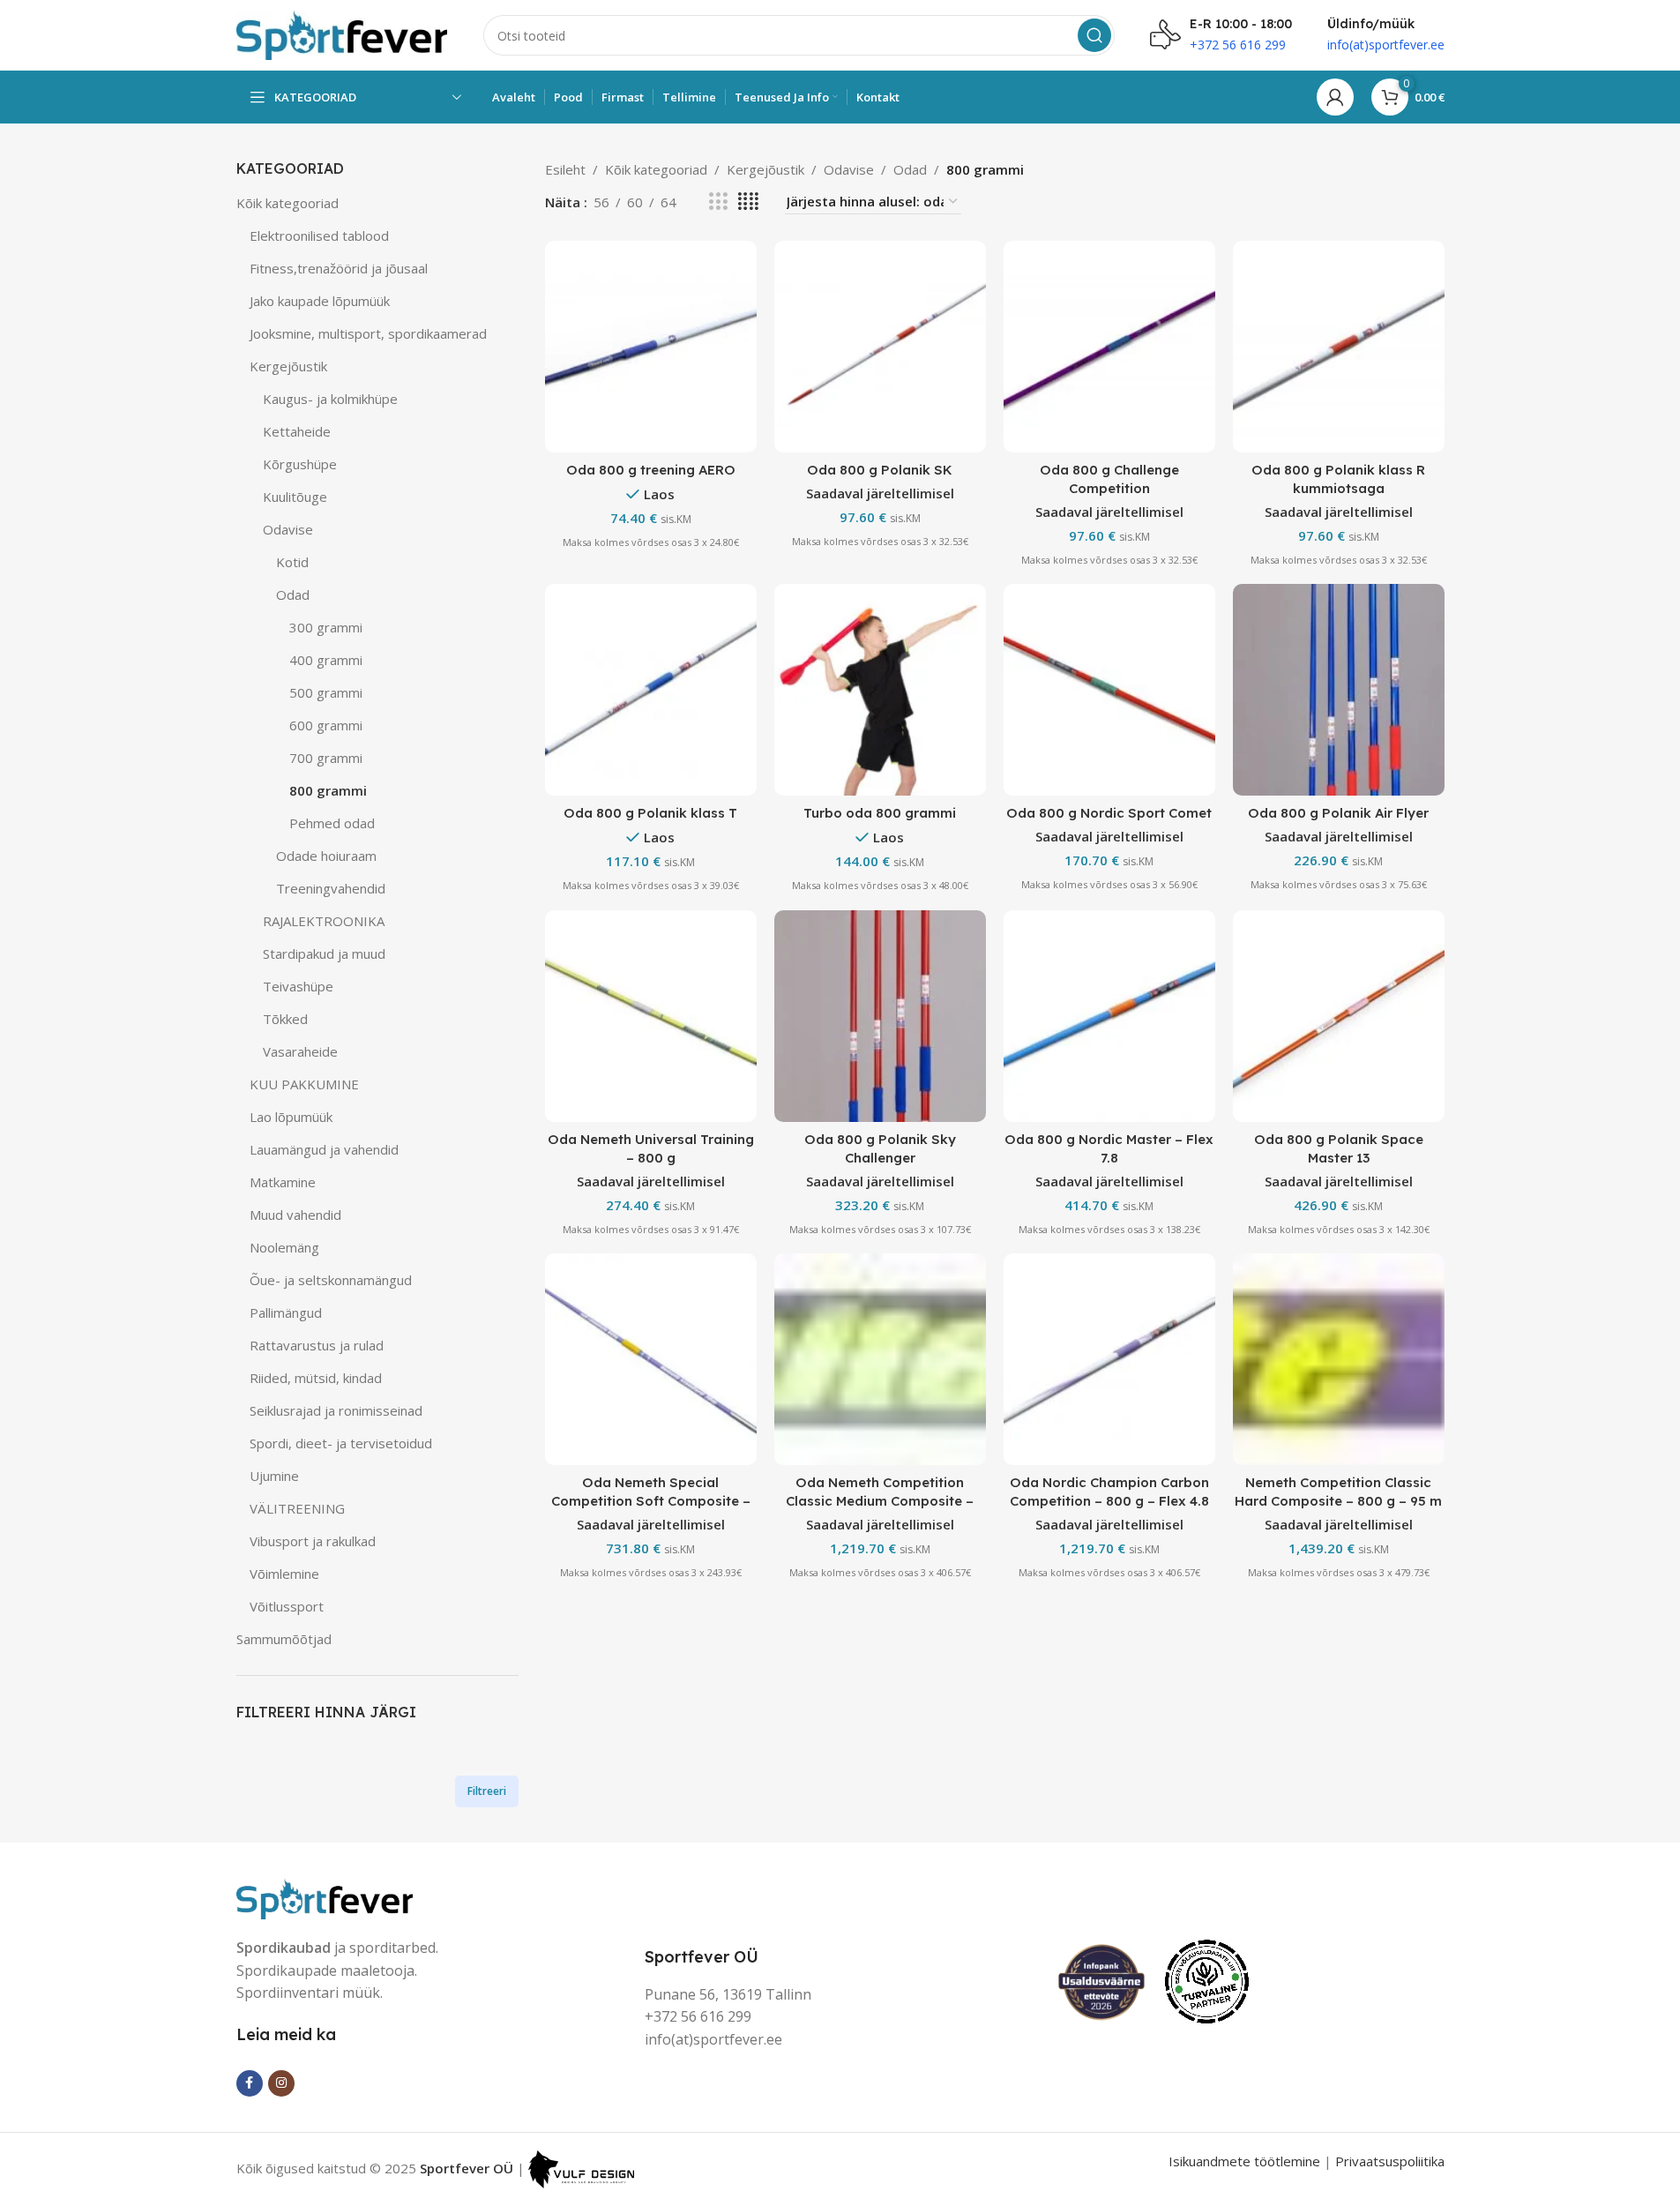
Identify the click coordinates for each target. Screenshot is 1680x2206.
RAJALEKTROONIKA (324, 921)
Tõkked (285, 1019)
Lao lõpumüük (291, 1117)
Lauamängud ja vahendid (324, 1149)
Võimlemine (284, 1574)
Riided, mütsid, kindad (316, 1378)
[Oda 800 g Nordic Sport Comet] (1109, 690)
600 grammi (326, 725)
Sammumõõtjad (284, 1639)
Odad (293, 594)
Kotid (292, 562)
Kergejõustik (288, 366)
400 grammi (326, 660)
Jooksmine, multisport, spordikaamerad (368, 333)
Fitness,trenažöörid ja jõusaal (339, 268)
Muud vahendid (295, 1215)
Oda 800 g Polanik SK (880, 470)
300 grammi (326, 627)
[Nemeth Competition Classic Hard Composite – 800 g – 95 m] (1339, 1359)
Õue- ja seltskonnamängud (331, 1280)
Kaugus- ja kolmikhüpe (330, 399)
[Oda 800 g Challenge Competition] (1109, 347)
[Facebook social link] (250, 2083)
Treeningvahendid (331, 888)
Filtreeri (487, 1791)
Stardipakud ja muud (324, 953)
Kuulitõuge (295, 497)
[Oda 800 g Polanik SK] (880, 347)
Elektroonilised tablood (319, 236)
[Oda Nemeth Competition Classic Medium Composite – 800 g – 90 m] (880, 1359)
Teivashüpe (298, 986)
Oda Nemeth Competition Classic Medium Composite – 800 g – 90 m (880, 1501)
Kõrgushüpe (300, 464)
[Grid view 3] (718, 202)
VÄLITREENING (297, 1508)
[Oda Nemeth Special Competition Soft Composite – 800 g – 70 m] (651, 1359)
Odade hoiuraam (326, 856)
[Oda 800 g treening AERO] (651, 347)
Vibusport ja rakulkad (313, 1541)
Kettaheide (297, 431)
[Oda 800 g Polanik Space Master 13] (1339, 1016)
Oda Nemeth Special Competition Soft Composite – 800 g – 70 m (651, 1501)
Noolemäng (284, 1247)
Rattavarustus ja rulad (317, 1345)
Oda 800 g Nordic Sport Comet (1109, 813)
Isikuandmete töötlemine (1244, 2161)
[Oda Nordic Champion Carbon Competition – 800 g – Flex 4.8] (1109, 1359)
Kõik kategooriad (287, 203)
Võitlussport (287, 1606)
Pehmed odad (332, 823)
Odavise (288, 529)
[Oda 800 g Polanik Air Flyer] (1339, 690)
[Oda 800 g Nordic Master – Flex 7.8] (1109, 1016)
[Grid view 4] (748, 202)
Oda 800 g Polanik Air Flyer (1338, 813)
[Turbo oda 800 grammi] (880, 690)
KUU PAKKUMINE (304, 1084)
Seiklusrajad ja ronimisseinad (336, 1410)
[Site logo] (342, 34)
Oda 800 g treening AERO (651, 470)
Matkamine (283, 1182)
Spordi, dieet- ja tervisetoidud (341, 1443)
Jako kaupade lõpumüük (320, 301)
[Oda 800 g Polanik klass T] (651, 690)
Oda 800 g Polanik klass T (650, 813)
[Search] (1094, 35)
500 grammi (326, 692)
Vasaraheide (300, 1051)
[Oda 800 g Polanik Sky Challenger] (880, 1016)
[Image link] (325, 1896)
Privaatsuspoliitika (1390, 2161)
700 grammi (326, 758)
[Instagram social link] (281, 2083)
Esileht (565, 169)
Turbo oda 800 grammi (880, 813)
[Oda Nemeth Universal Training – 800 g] (651, 1016)
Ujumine (274, 1476)
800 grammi (328, 790)
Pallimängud (286, 1312)
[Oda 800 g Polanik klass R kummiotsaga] (1339, 347)
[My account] (1335, 97)
